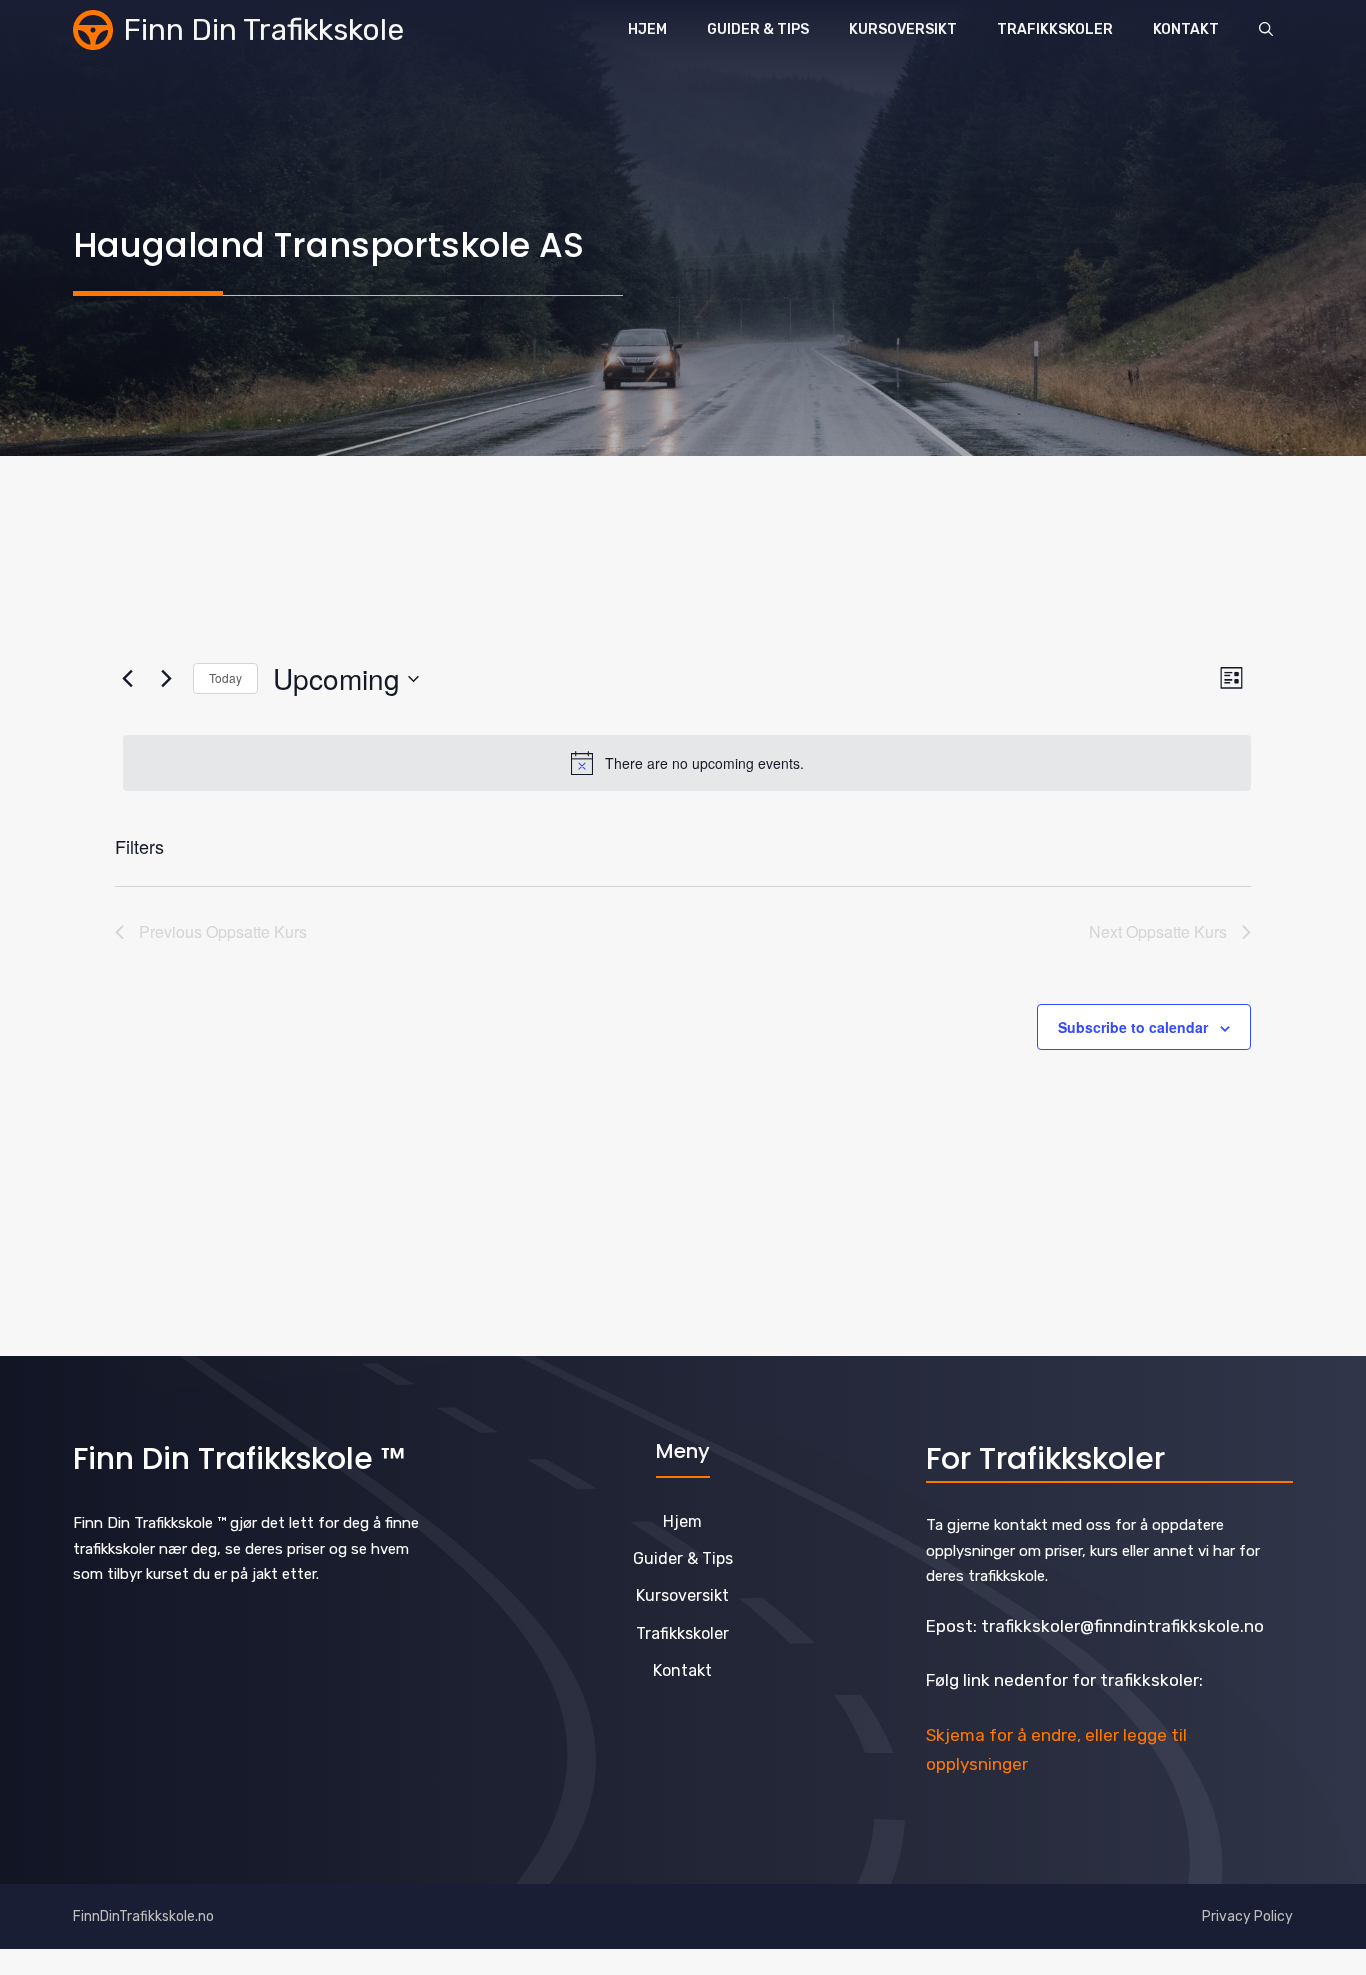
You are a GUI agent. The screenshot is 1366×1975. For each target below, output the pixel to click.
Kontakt (1186, 29)
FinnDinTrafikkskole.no (143, 1916)
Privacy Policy (1247, 1916)
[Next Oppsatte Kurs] (166, 679)
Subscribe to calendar (1133, 1027)
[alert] (687, 763)
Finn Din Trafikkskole (263, 30)
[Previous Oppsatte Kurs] (127, 679)
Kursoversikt (903, 29)
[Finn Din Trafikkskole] (93, 30)
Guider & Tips (758, 29)
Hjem (647, 29)
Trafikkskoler (1055, 29)
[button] (1266, 30)
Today (225, 677)
